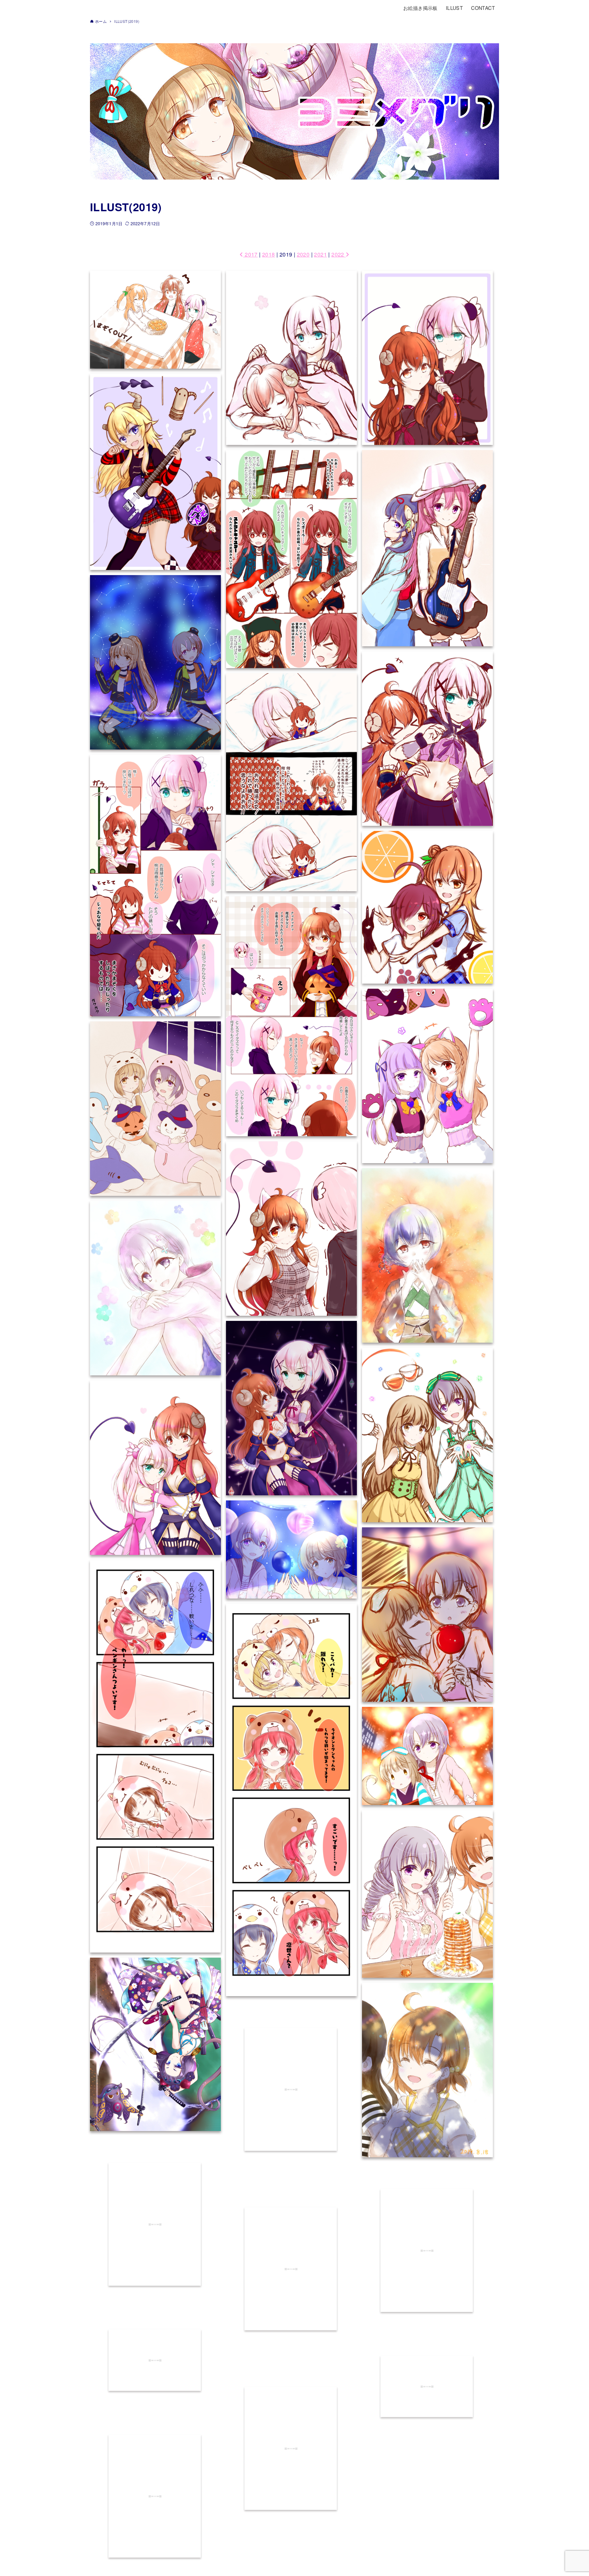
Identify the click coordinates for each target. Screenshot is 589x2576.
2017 (250, 254)
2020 (303, 254)
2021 (320, 254)
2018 (269, 254)
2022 (338, 254)
